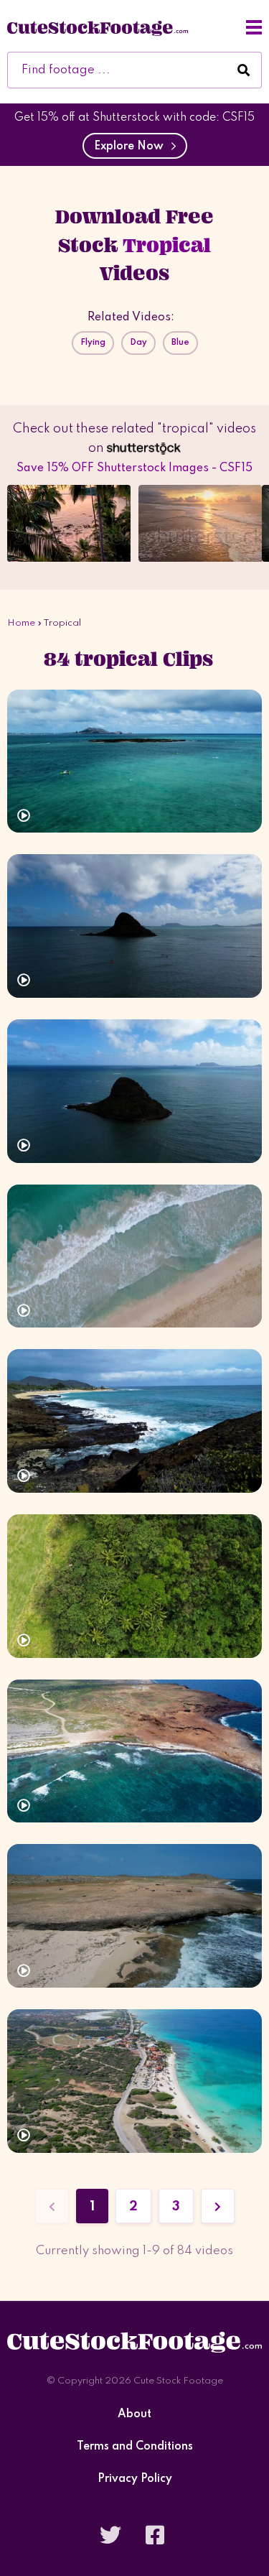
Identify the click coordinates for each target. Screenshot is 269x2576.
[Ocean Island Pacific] (134, 926)
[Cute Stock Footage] (98, 27)
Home (21, 623)
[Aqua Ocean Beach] (134, 1256)
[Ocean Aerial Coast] (134, 1751)
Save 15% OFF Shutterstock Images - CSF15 (134, 468)
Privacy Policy (135, 2479)
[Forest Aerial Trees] (134, 1586)
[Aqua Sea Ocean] (134, 761)
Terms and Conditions (135, 2447)
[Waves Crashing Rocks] (134, 1421)
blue (180, 343)
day (138, 343)
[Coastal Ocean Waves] (134, 1916)
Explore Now (132, 147)
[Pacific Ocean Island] (134, 1091)
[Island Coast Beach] (134, 2081)
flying (93, 343)
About (134, 2415)
